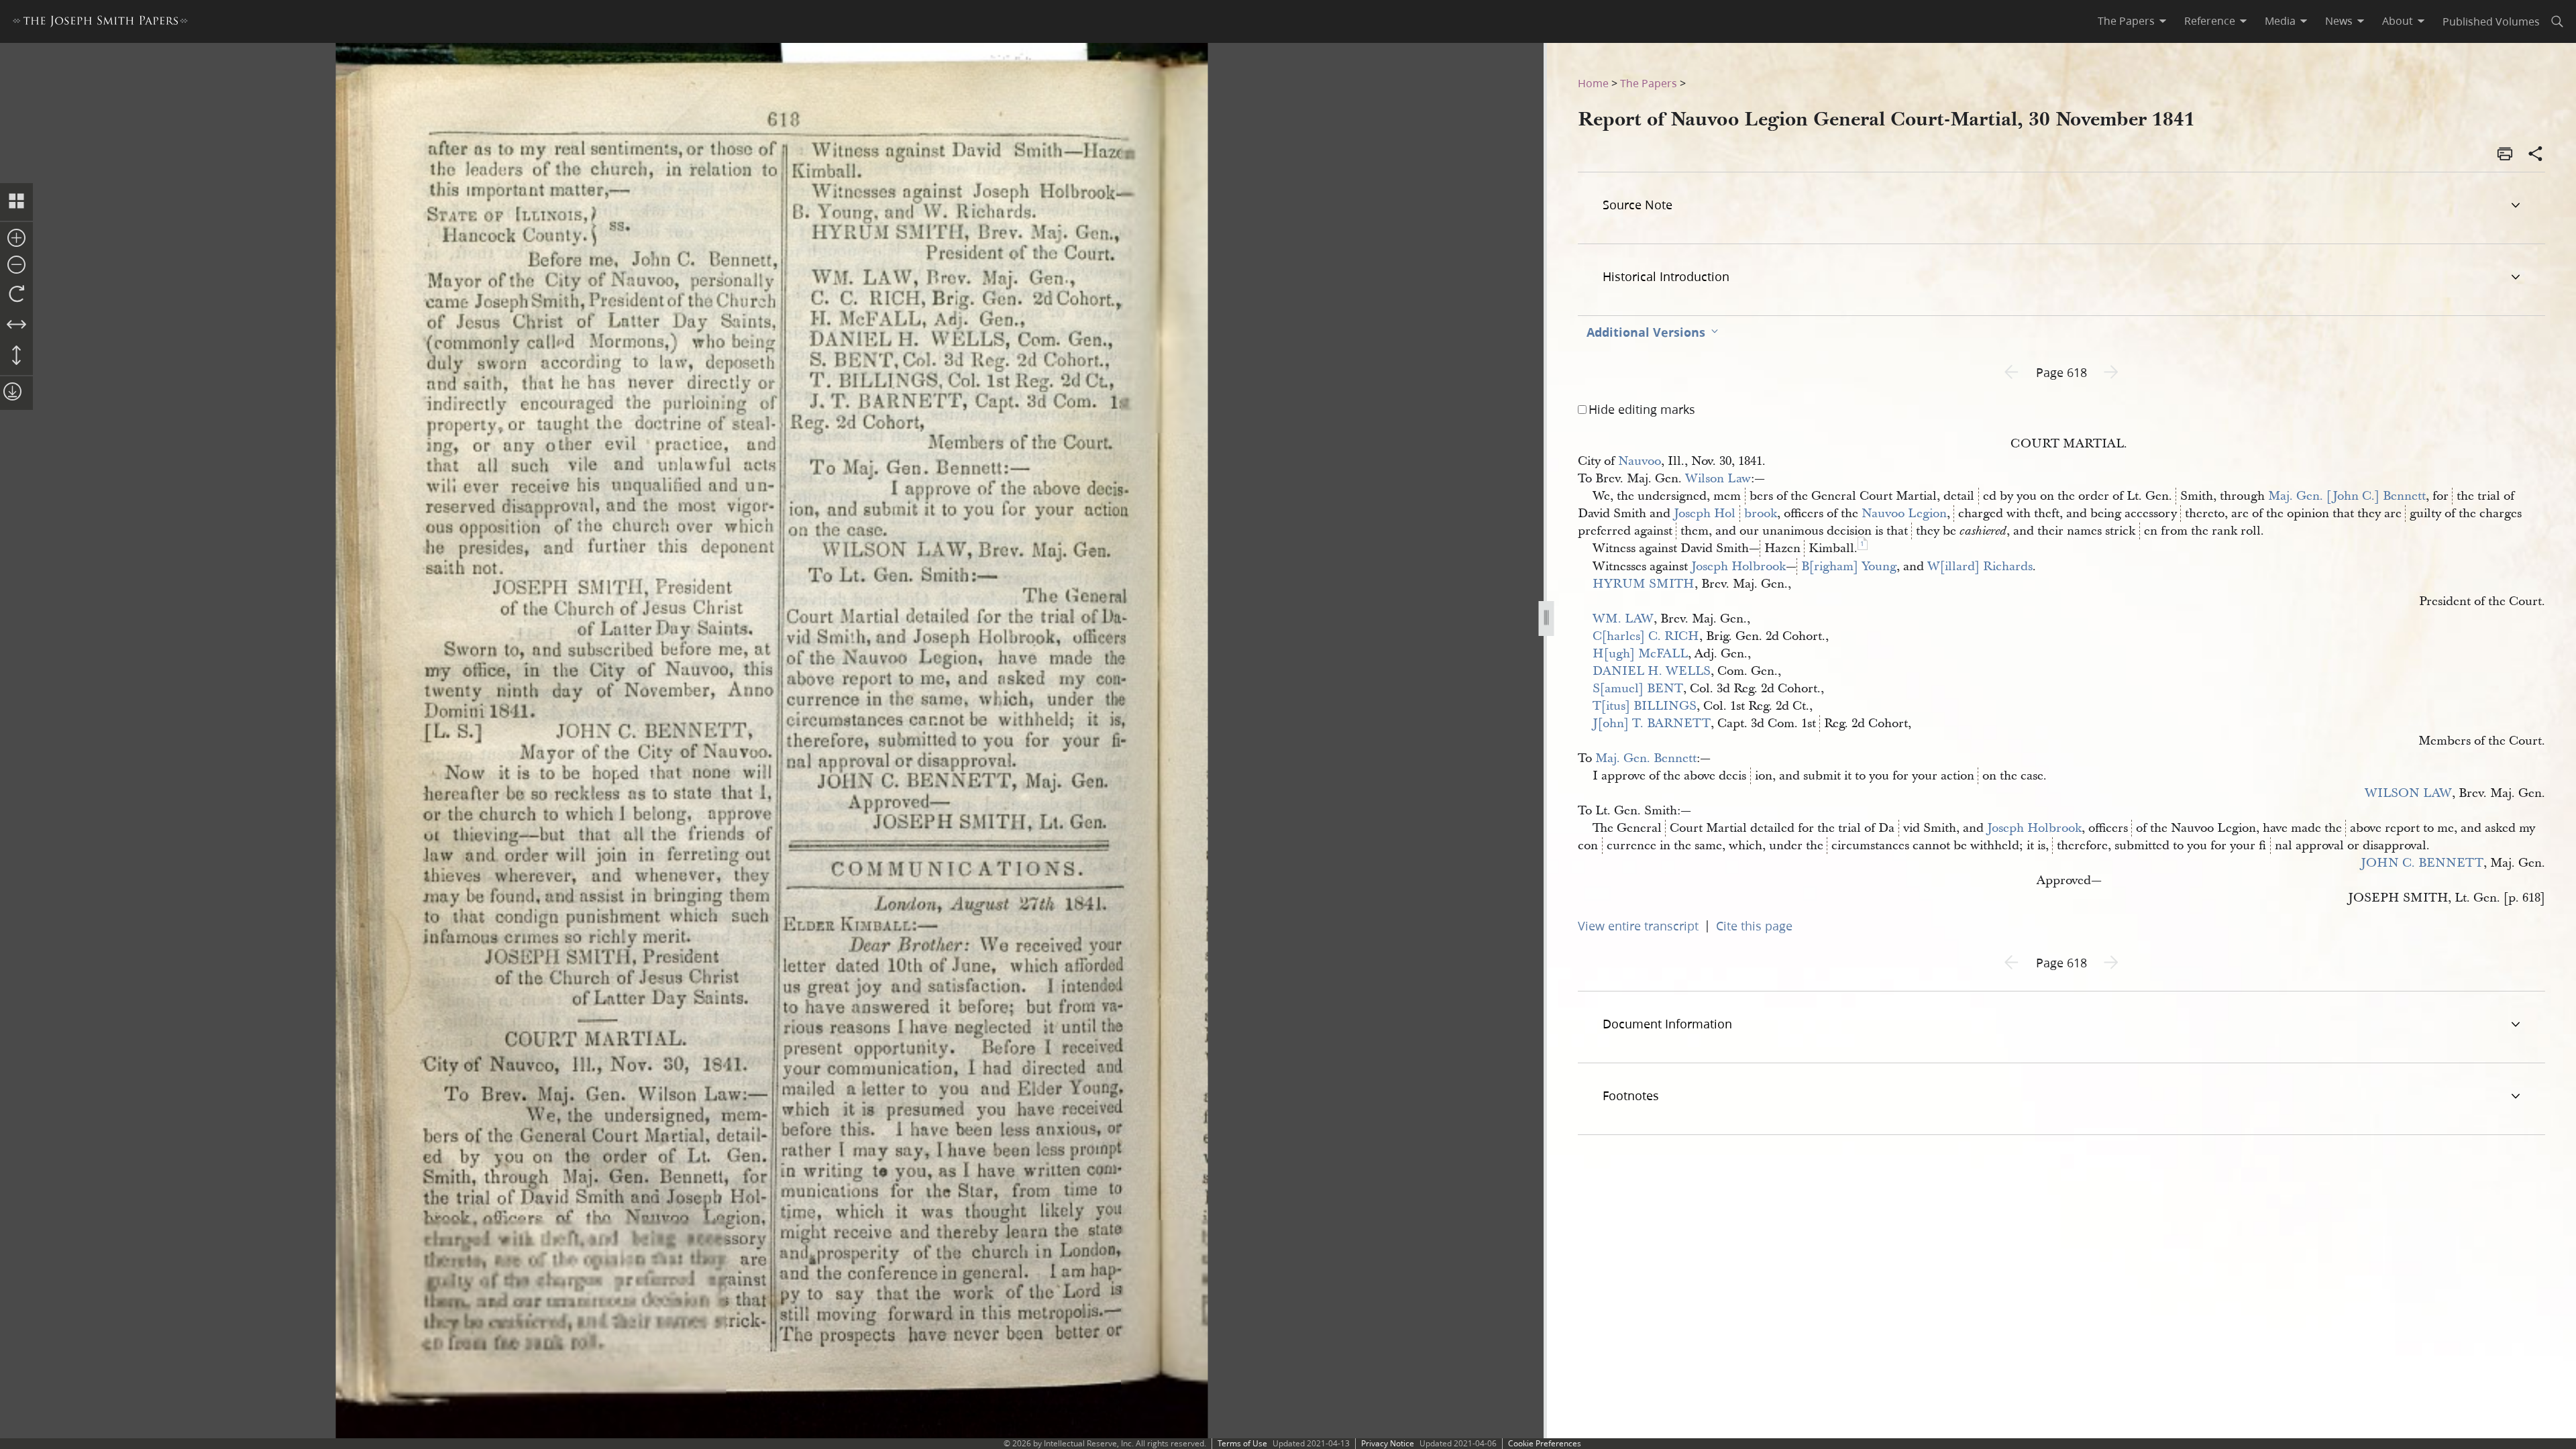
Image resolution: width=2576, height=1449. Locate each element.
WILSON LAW (2408, 793)
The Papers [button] (2126, 21)
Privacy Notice (1388, 1443)
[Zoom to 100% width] (16, 325)
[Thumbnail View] (16, 202)
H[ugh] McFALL (1640, 654)
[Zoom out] (16, 266)
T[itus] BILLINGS (1645, 706)
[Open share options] (2536, 155)
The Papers (1649, 83)
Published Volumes (2491, 21)
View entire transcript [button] (1638, 926)
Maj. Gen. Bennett (1646, 758)
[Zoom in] (16, 239)
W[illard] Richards (1980, 567)
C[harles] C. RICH (1646, 636)
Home (1593, 83)
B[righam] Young (1849, 567)
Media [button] (2280, 21)
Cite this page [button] (1754, 926)
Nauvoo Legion (1904, 514)
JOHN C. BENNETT (2422, 863)
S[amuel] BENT (1638, 689)
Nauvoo (1640, 461)
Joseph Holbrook (1725, 514)
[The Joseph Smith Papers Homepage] (100, 23)
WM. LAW (1623, 619)
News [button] (2339, 21)
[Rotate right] (16, 294)
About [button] (2398, 21)
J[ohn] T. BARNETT (1652, 723)
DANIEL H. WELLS (1652, 671)
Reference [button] (2210, 21)
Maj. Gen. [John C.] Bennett (2347, 496)
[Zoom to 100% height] (16, 356)
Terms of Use (1242, 1443)
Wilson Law (1718, 479)
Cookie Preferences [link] (1545, 1443)
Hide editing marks (1642, 409)
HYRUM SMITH (1644, 584)
